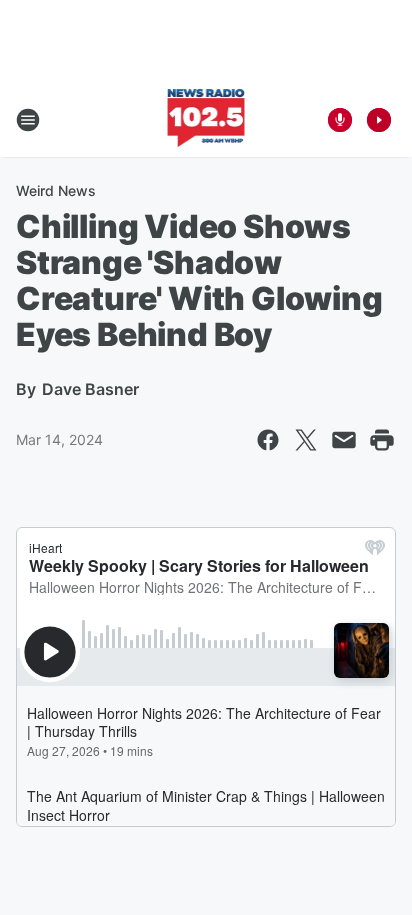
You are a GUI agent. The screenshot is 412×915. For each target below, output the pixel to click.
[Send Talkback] (340, 120)
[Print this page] (382, 440)
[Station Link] (206, 120)
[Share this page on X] (306, 440)
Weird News (56, 190)
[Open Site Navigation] (28, 120)
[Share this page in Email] (344, 440)
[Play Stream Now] (379, 120)
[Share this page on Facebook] (268, 440)
